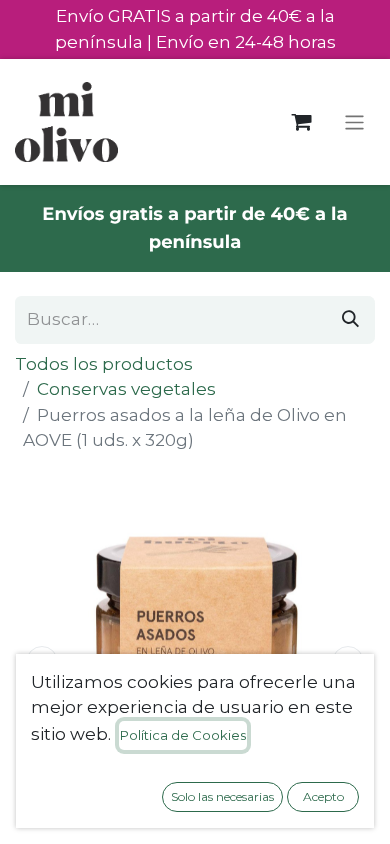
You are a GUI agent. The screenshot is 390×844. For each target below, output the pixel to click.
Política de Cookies (183, 735)
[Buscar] (350, 320)
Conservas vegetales (126, 389)
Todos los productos (104, 364)
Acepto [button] (323, 796)
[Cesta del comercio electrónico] (301, 122)
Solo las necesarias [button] (222, 796)
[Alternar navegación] (354, 121)
